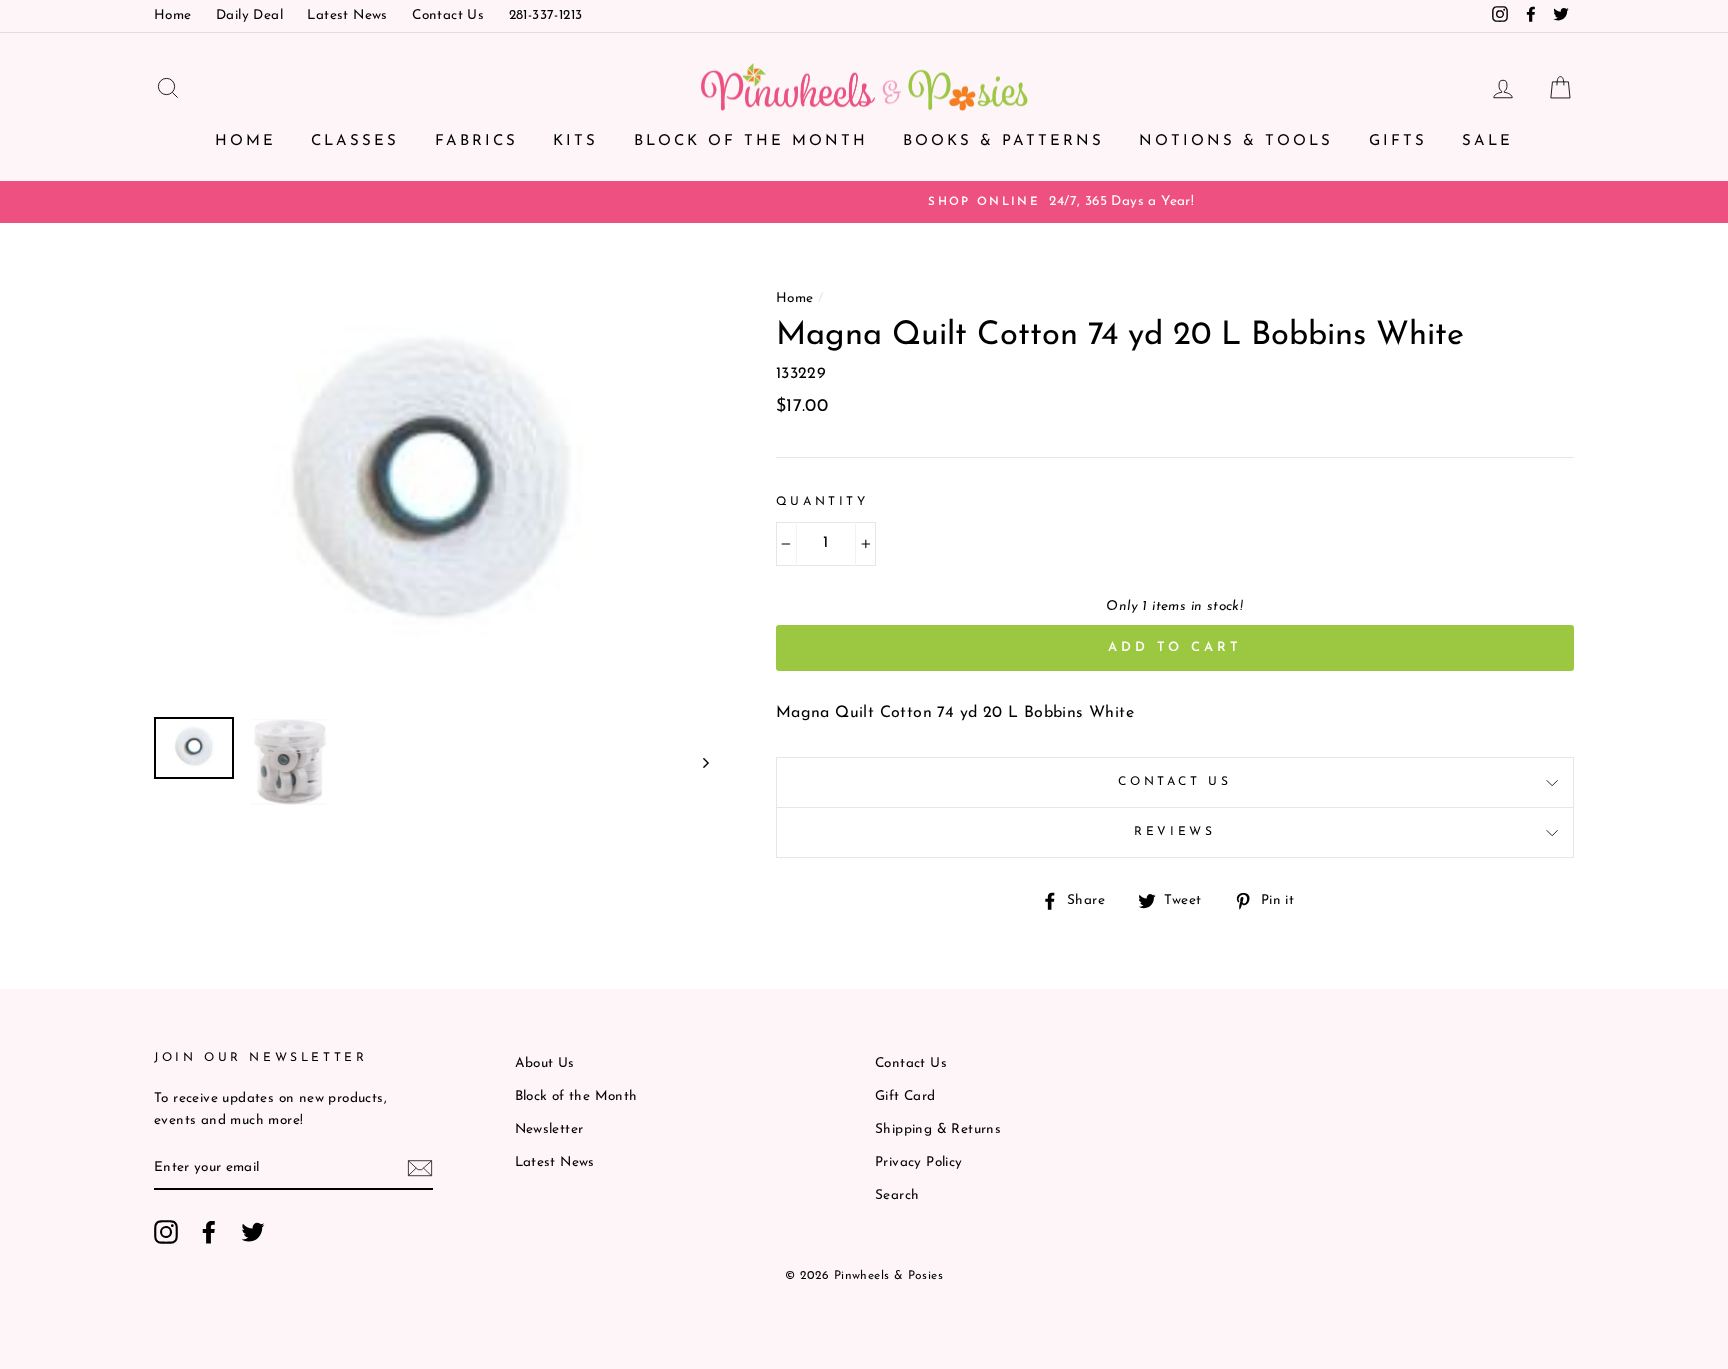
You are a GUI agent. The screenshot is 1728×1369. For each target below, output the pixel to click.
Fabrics (476, 141)
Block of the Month (751, 141)
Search (897, 1195)
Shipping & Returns (938, 1129)
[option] (864, 202)
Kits (575, 141)
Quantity (822, 502)
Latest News (347, 15)
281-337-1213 (546, 15)
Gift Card (905, 1096)
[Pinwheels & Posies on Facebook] (209, 1232)
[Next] (696, 762)
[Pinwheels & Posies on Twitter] (253, 1232)
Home (173, 15)
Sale (1487, 141)
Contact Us (448, 15)
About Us (545, 1063)
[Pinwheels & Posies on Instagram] (166, 1232)
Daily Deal (249, 15)
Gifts (1398, 141)
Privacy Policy (919, 1162)
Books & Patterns (1003, 141)
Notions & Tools (1236, 141)
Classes (355, 141)
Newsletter (549, 1129)
